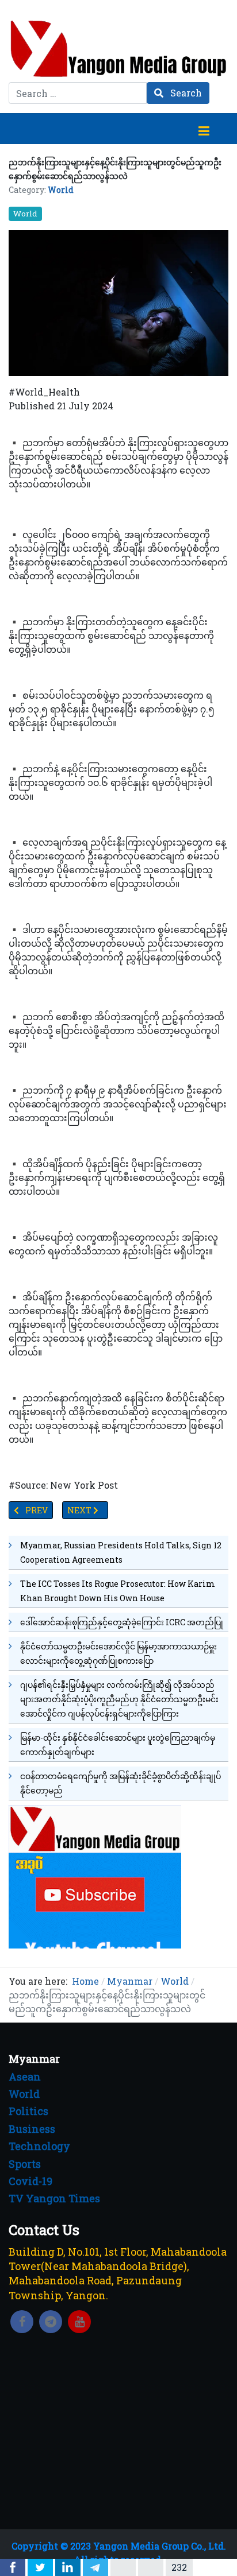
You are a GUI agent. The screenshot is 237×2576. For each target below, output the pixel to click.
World (61, 190)
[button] (204, 129)
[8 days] (95, 1875)
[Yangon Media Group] (118, 49)
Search (185, 93)
